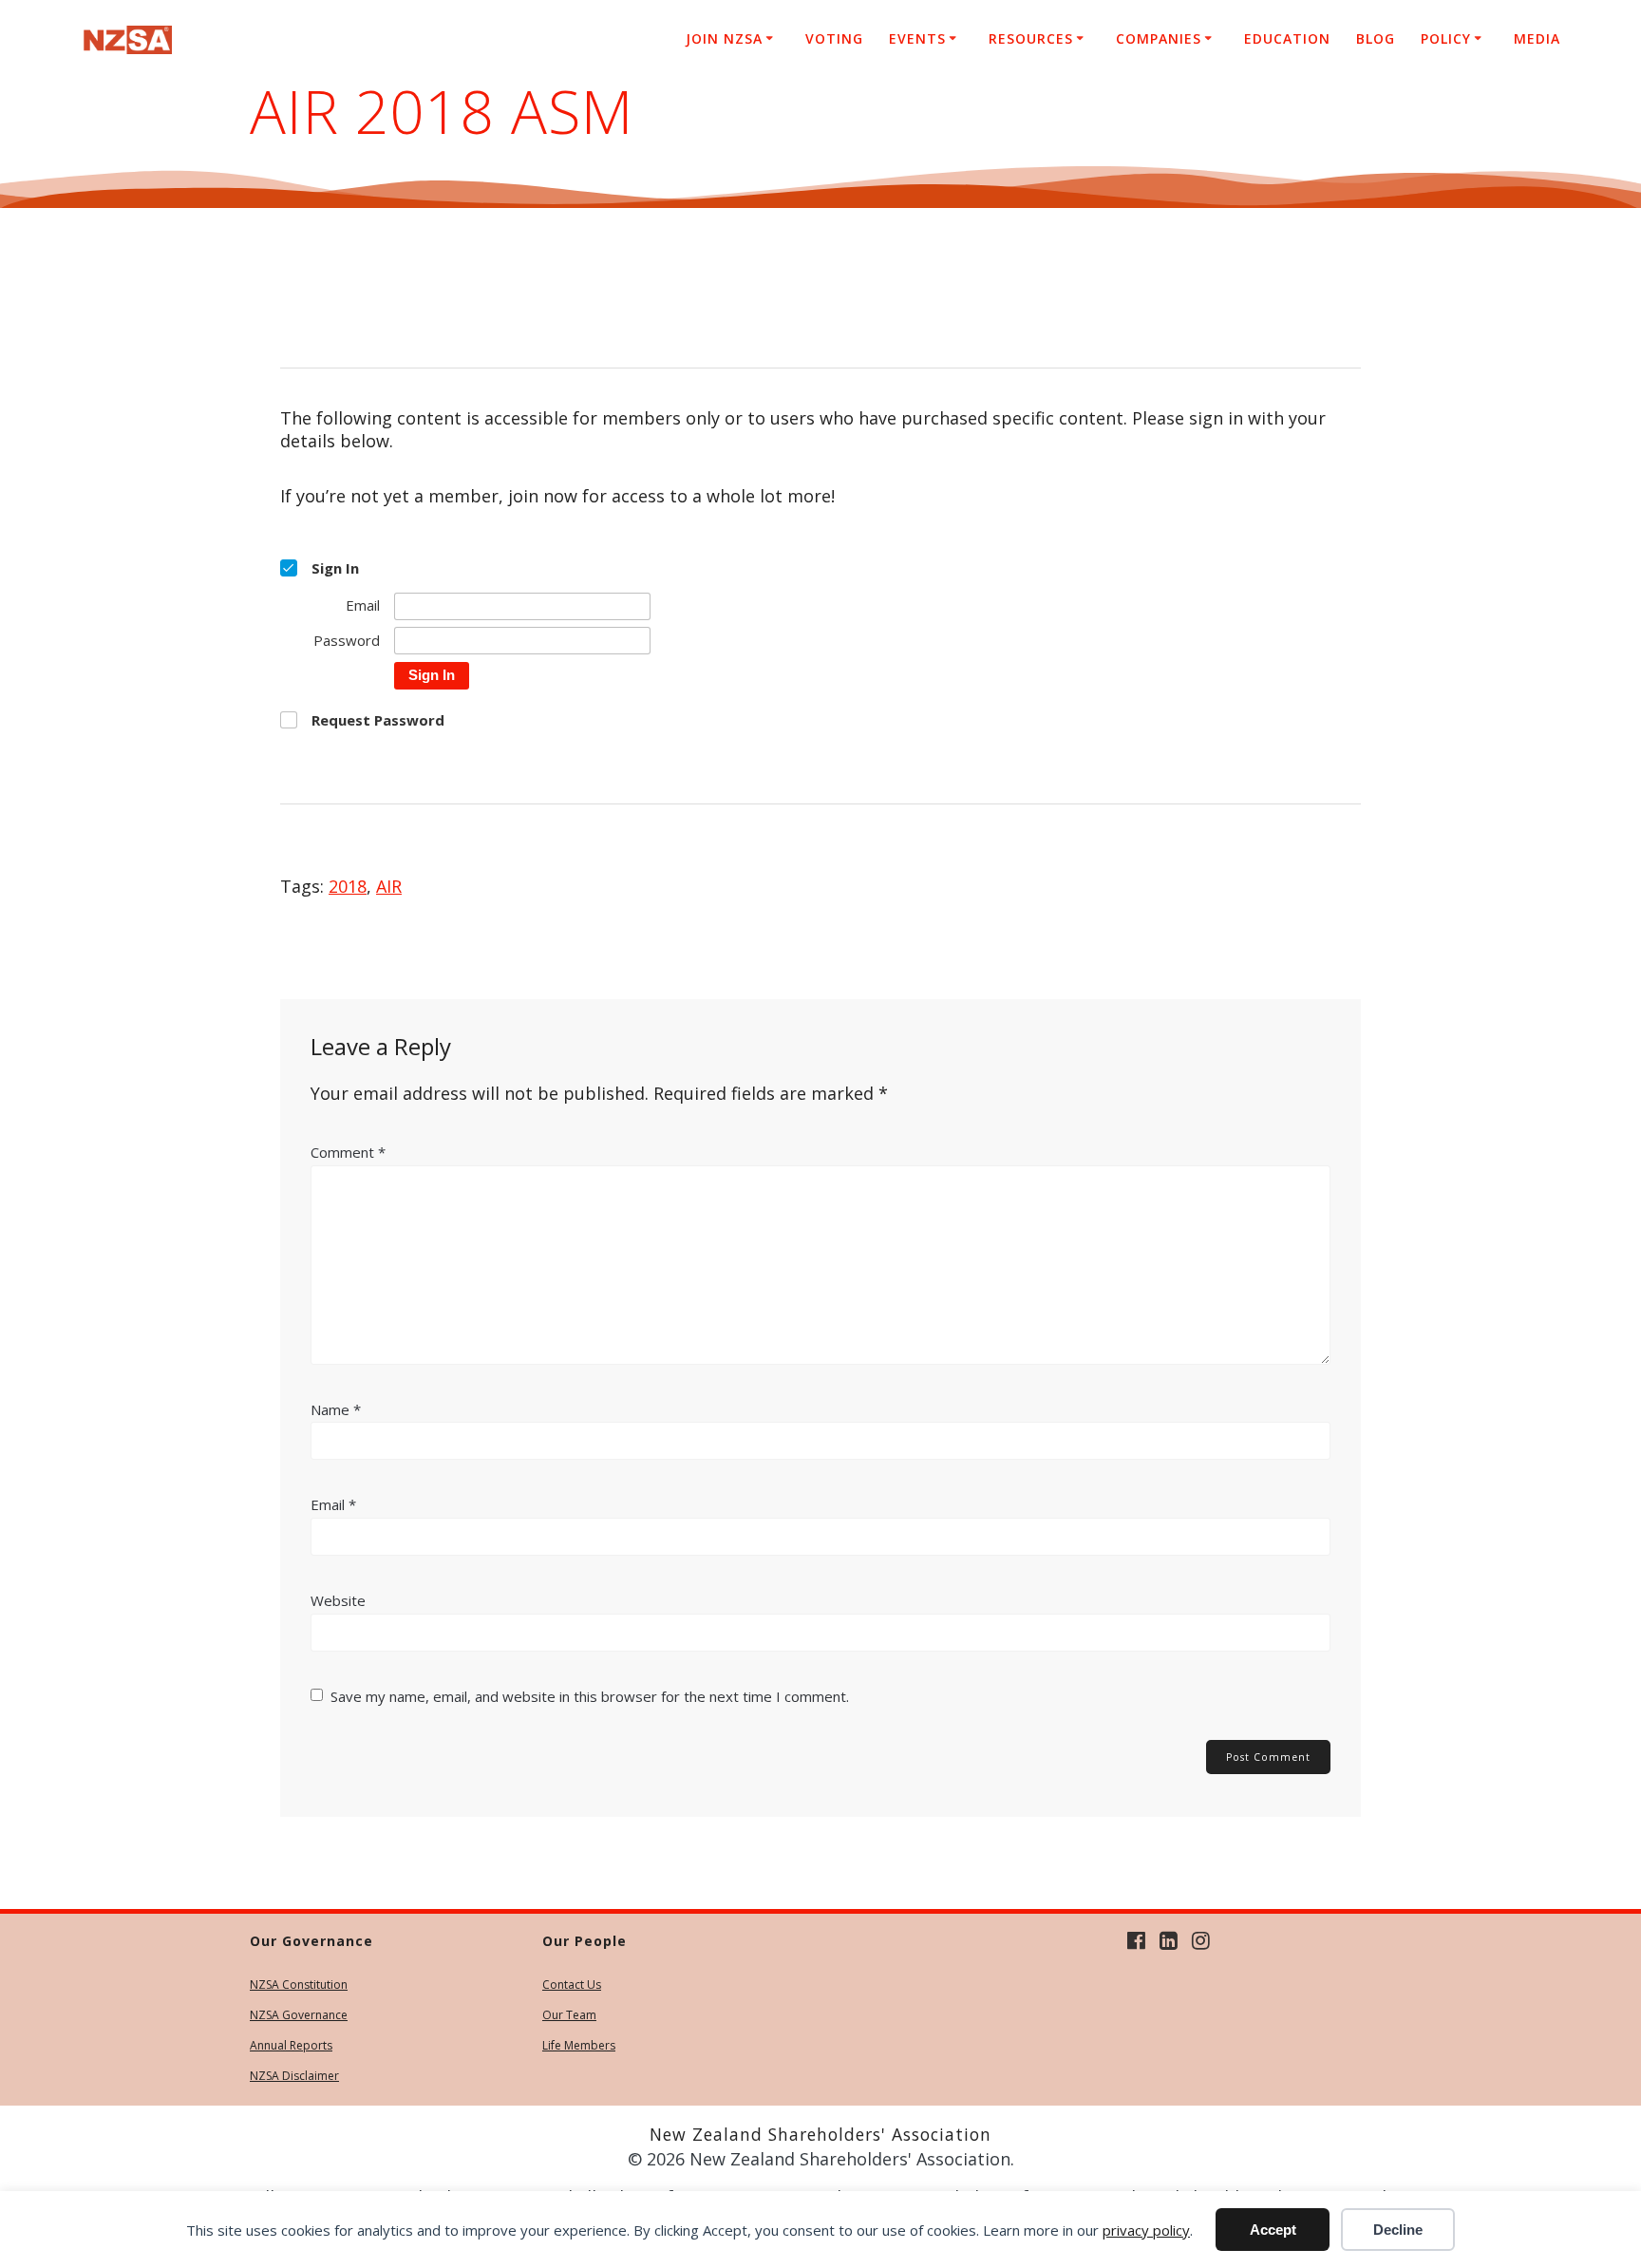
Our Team (569, 2015)
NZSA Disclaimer (294, 2076)
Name (336, 1409)
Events (917, 38)
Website (338, 1600)
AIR (389, 886)
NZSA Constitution (299, 1984)
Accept (1273, 2230)
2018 (348, 886)
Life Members (579, 2045)
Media (1537, 38)
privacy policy (1146, 2230)
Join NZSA (724, 38)
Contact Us (572, 1984)
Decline (1398, 2230)
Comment (348, 1152)
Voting (834, 38)
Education (1287, 38)
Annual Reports (291, 2045)
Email (333, 1504)
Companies (1159, 38)
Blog (1376, 38)
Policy (1446, 38)
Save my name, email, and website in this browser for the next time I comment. (590, 1696)
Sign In (432, 675)
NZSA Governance (299, 2015)
